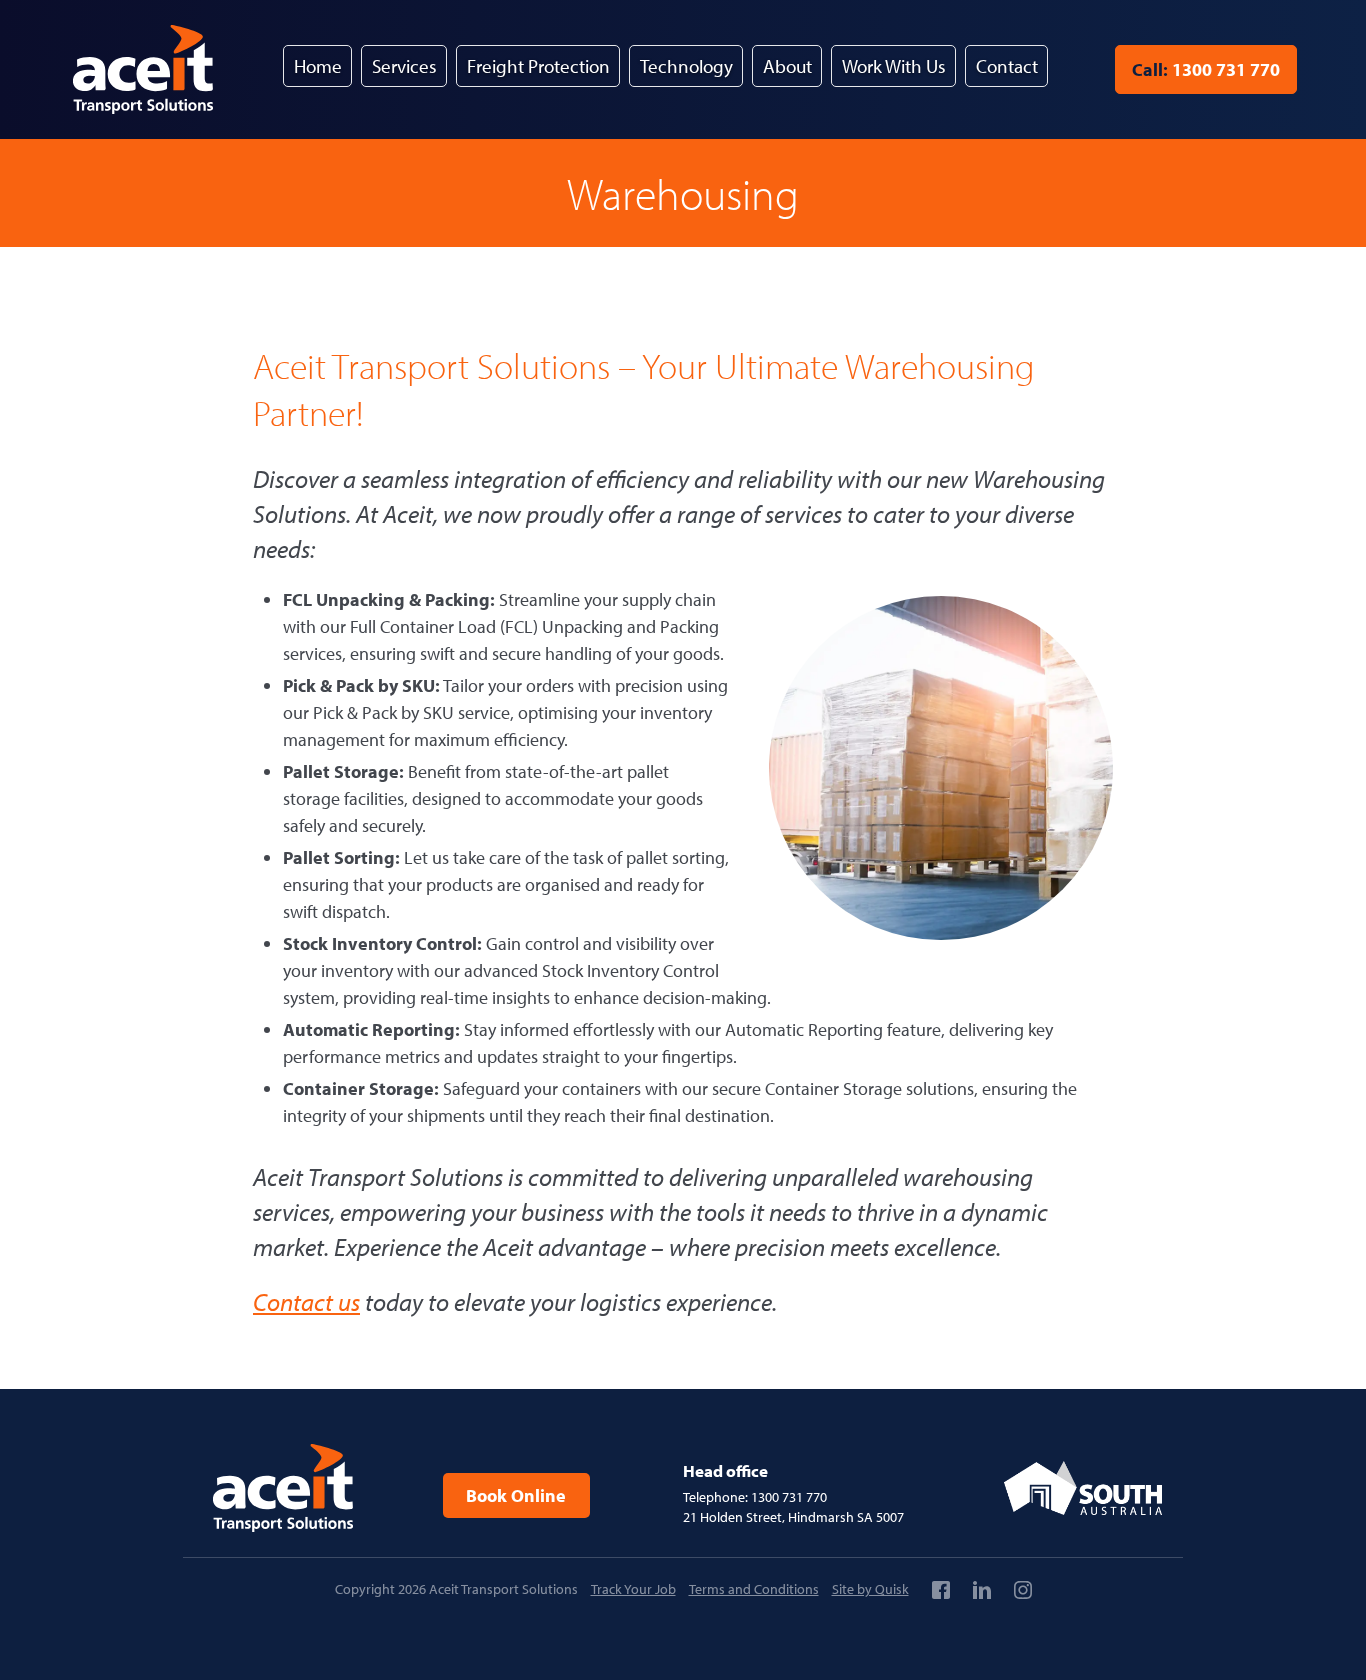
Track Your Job (633, 1589)
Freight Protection (538, 66)
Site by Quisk (870, 1589)
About (787, 66)
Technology (686, 66)
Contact (1007, 66)
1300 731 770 (1206, 69)
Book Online (516, 1495)
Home (318, 66)
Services (404, 66)
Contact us (306, 1301)
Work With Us (894, 66)
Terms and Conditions (754, 1589)
